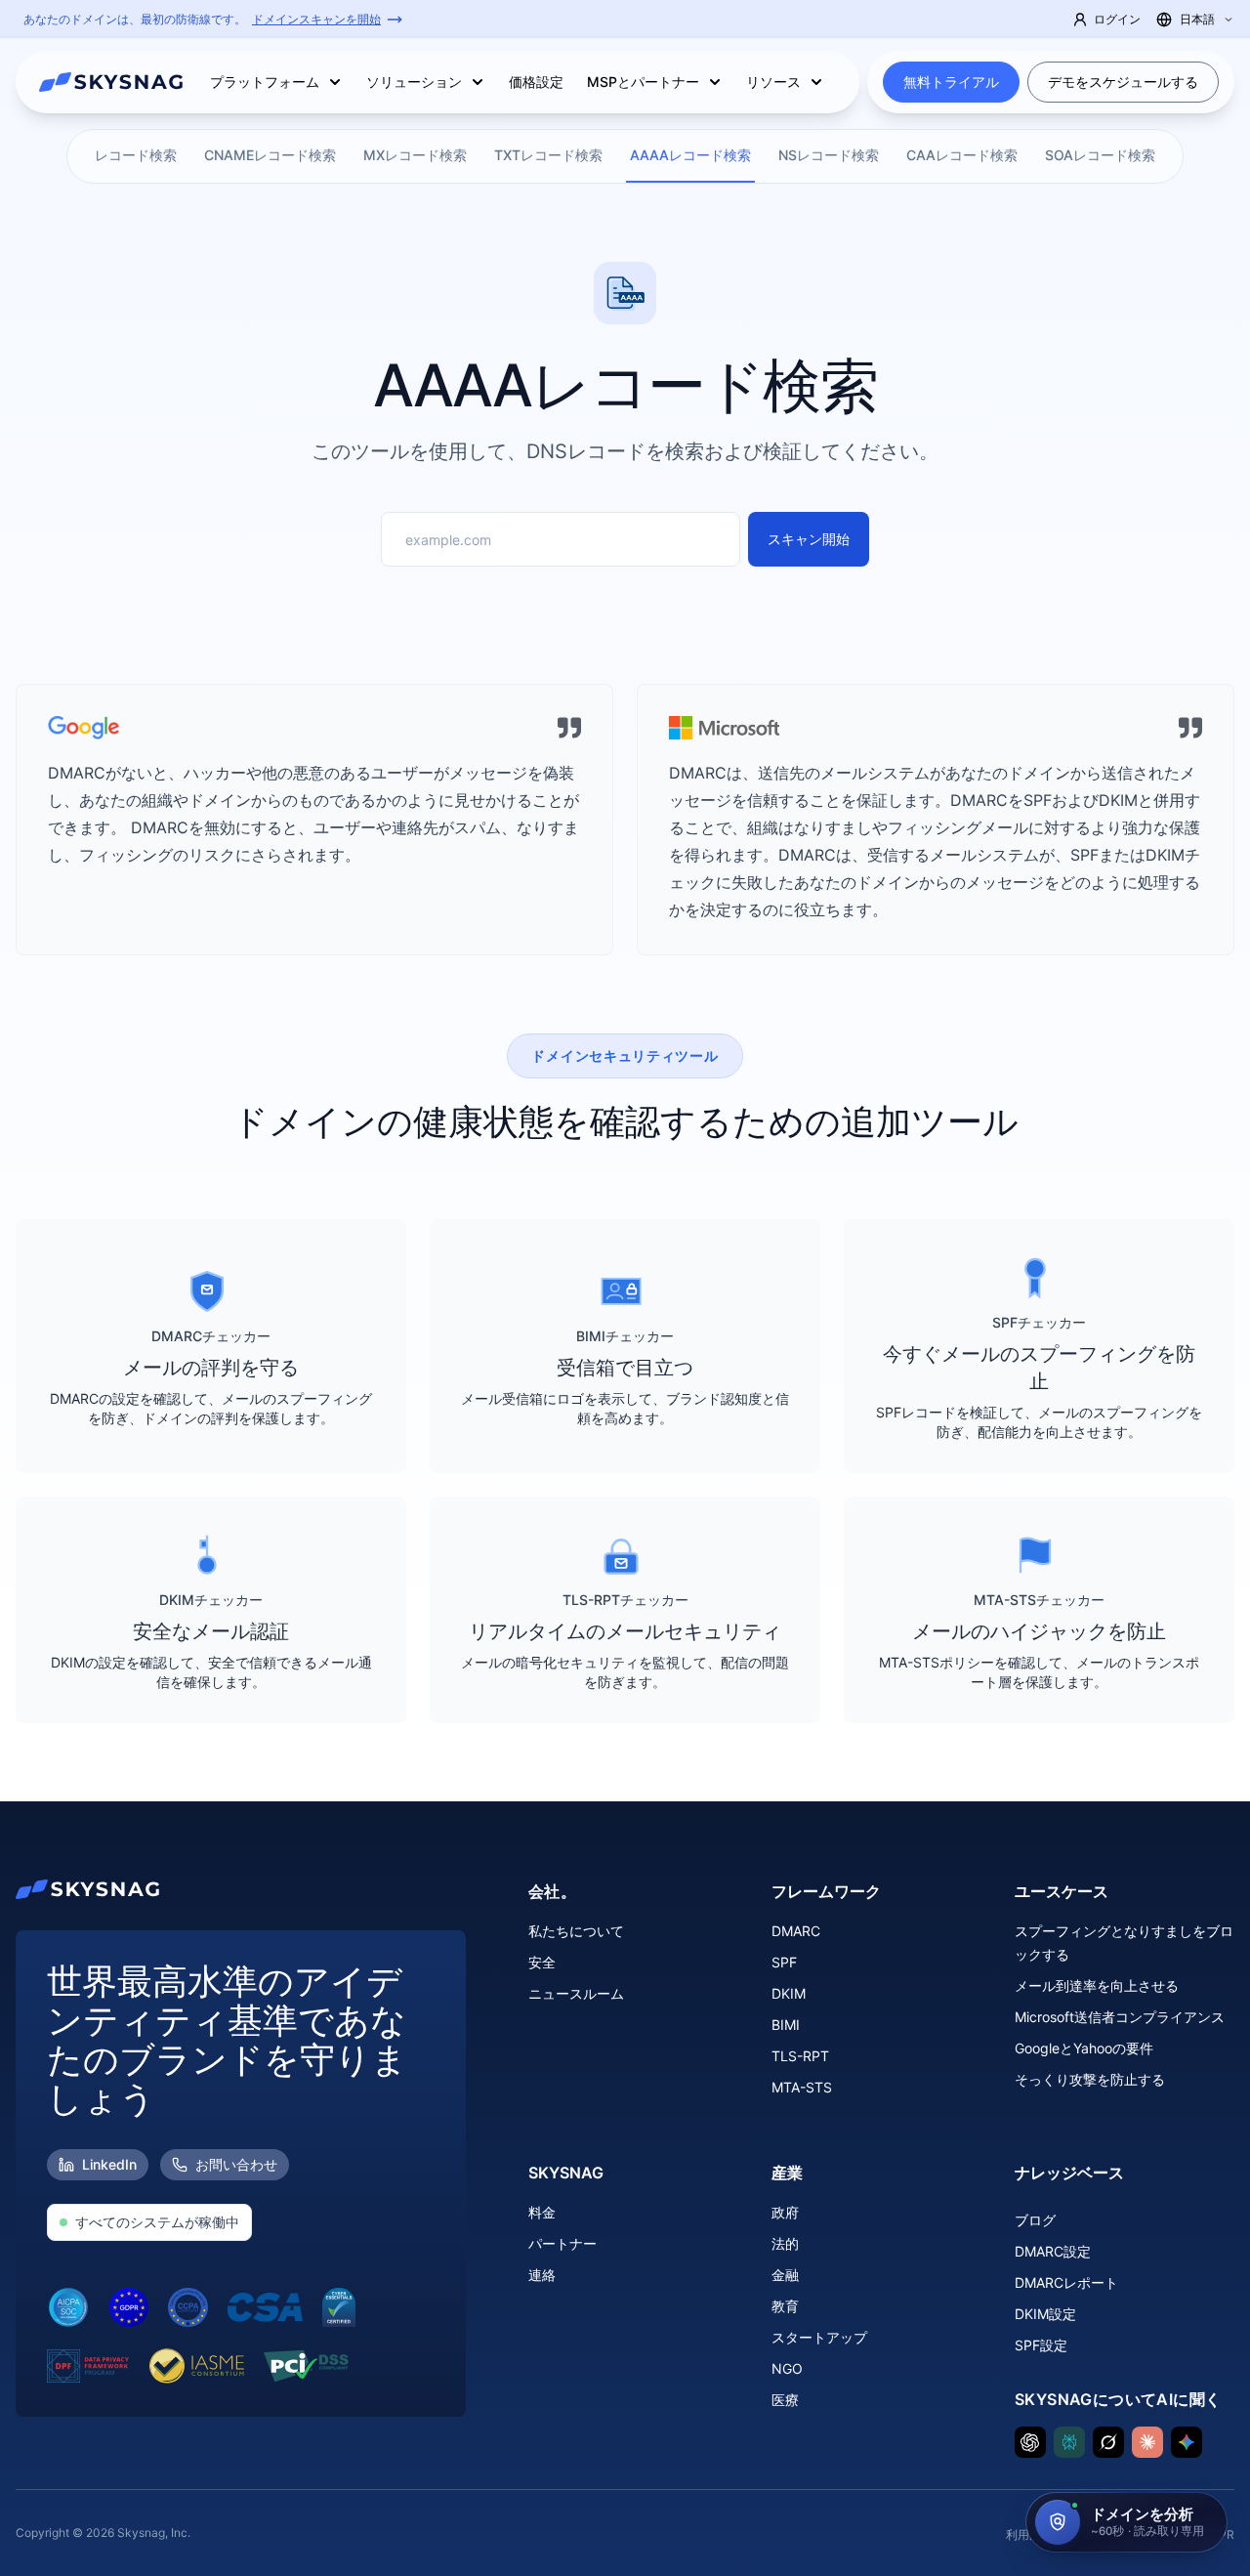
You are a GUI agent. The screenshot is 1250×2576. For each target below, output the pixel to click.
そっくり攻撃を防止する (1090, 2079)
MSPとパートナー (643, 82)
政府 (785, 2212)
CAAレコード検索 (962, 155)
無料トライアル (951, 82)
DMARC (796, 1931)
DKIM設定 (1045, 2314)
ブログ (1035, 2220)
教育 (785, 2306)
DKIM (789, 1993)
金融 (785, 2275)
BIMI (786, 2025)
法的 (785, 2243)
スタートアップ (819, 2337)
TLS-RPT (800, 2056)
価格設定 (536, 82)
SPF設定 (1041, 2345)
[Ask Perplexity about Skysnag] (1069, 2442)
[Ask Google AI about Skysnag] (1187, 2442)
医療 (785, 2400)
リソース (773, 82)
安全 (542, 1962)
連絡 (542, 2275)
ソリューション (414, 82)
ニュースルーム (576, 1993)
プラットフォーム (265, 82)
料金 (542, 2212)
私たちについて (576, 1931)
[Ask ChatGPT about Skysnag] (1030, 2442)
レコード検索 (136, 155)
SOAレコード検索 (1100, 155)
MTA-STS (802, 2087)
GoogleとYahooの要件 (1084, 2048)
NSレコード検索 (829, 155)
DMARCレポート (1066, 2282)
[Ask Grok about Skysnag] (1108, 2442)
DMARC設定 (1053, 2251)
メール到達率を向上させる (1097, 1985)
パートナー (562, 2243)
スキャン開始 (809, 539)
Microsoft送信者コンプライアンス (1120, 2017)
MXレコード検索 (415, 155)
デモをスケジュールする (1123, 82)
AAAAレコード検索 (690, 155)
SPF (784, 1962)
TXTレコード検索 (548, 155)
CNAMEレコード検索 (270, 155)
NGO (787, 2368)
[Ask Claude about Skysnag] (1147, 2442)
